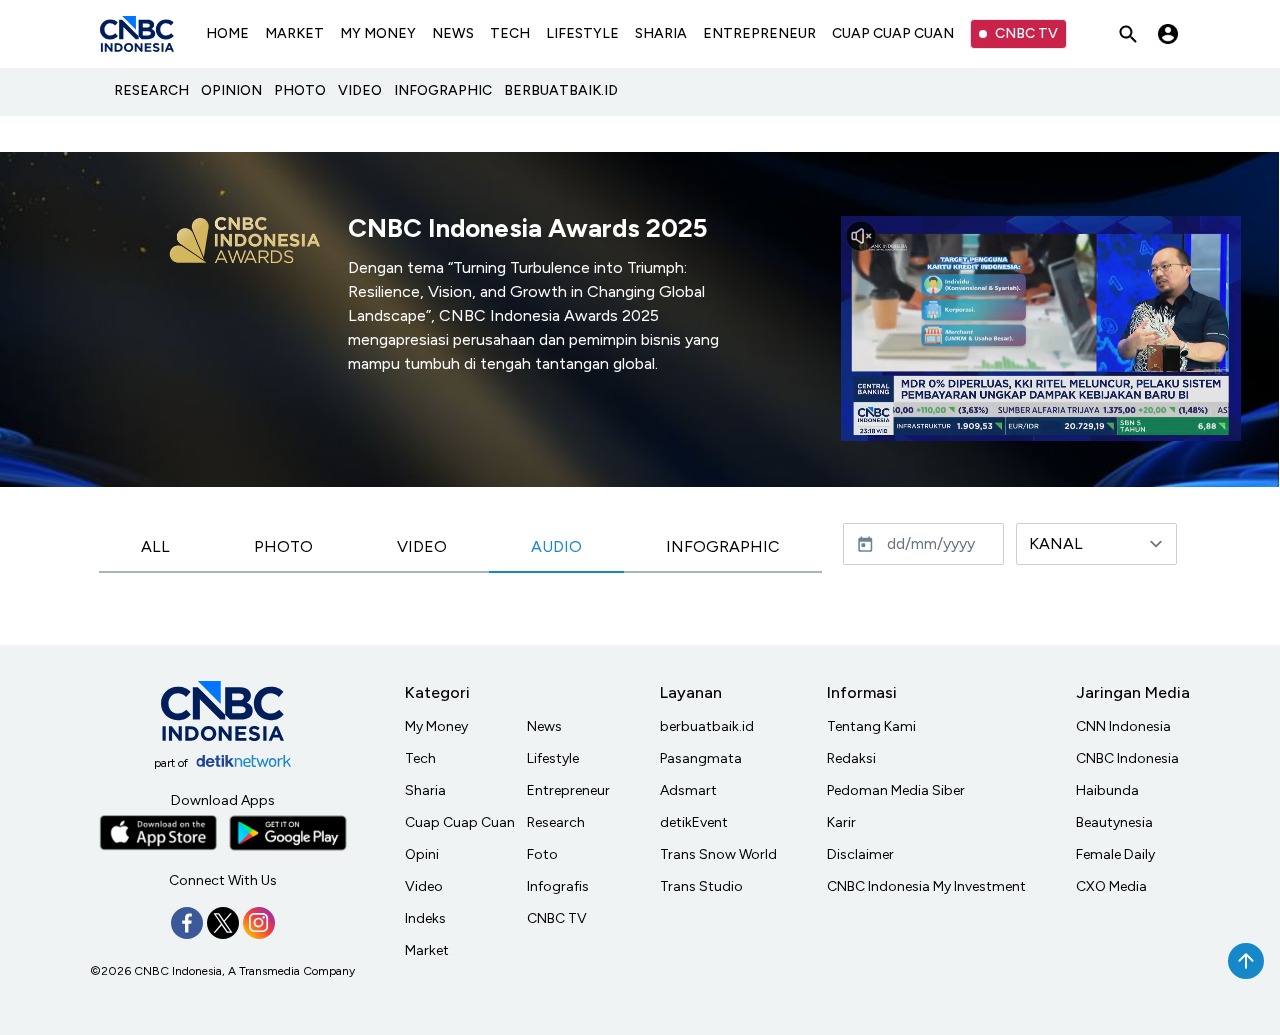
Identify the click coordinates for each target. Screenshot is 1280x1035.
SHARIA (661, 33)
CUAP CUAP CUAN (893, 33)
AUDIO (556, 546)
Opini (422, 854)
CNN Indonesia (1123, 726)
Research (556, 822)
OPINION (231, 90)
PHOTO (300, 90)
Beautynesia (1114, 822)
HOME (227, 33)
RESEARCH (151, 90)
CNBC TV (1026, 33)
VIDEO (360, 90)
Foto (542, 854)
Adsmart (688, 790)
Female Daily (1115, 854)
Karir (841, 822)
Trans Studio (701, 886)
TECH (510, 33)
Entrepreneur (568, 790)
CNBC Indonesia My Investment (926, 886)
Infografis (558, 886)
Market (427, 950)
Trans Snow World (718, 854)
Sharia (425, 790)
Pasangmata (701, 758)
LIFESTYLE (582, 33)
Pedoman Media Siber (896, 790)
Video (424, 886)
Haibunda (1107, 790)
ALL (155, 546)
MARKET (294, 33)
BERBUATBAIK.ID (561, 90)
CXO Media (1111, 886)
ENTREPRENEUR (759, 33)
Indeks (425, 918)
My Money (436, 726)
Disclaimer (860, 854)
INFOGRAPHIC (443, 90)
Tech (420, 758)
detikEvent (694, 822)
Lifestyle (553, 758)
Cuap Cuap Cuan (460, 822)
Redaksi (851, 758)
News (544, 726)
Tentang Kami (871, 726)
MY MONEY (378, 33)
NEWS (453, 33)
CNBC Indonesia (1127, 758)
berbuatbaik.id (707, 726)
